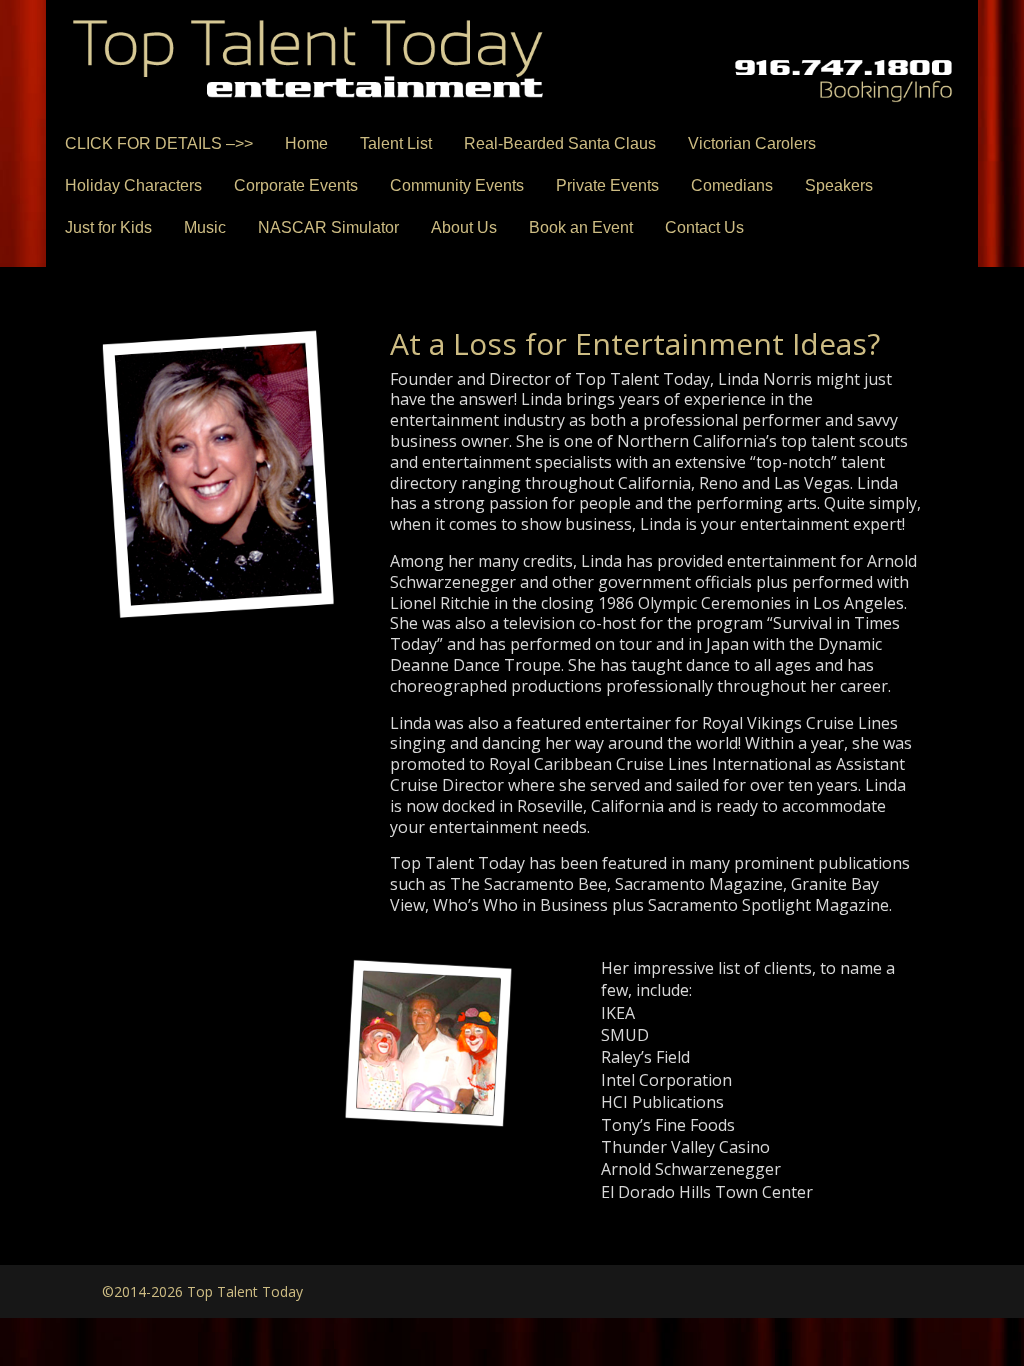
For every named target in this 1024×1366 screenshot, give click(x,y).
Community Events (457, 185)
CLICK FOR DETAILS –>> (159, 143)
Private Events (607, 185)
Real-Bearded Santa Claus (560, 143)
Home (306, 143)
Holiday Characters (133, 185)
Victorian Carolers (752, 143)
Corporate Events (296, 185)
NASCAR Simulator (328, 227)
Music (205, 227)
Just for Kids (108, 227)
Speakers (839, 185)
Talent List (396, 143)
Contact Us (704, 227)
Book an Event (581, 227)
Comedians (732, 185)
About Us (464, 227)
